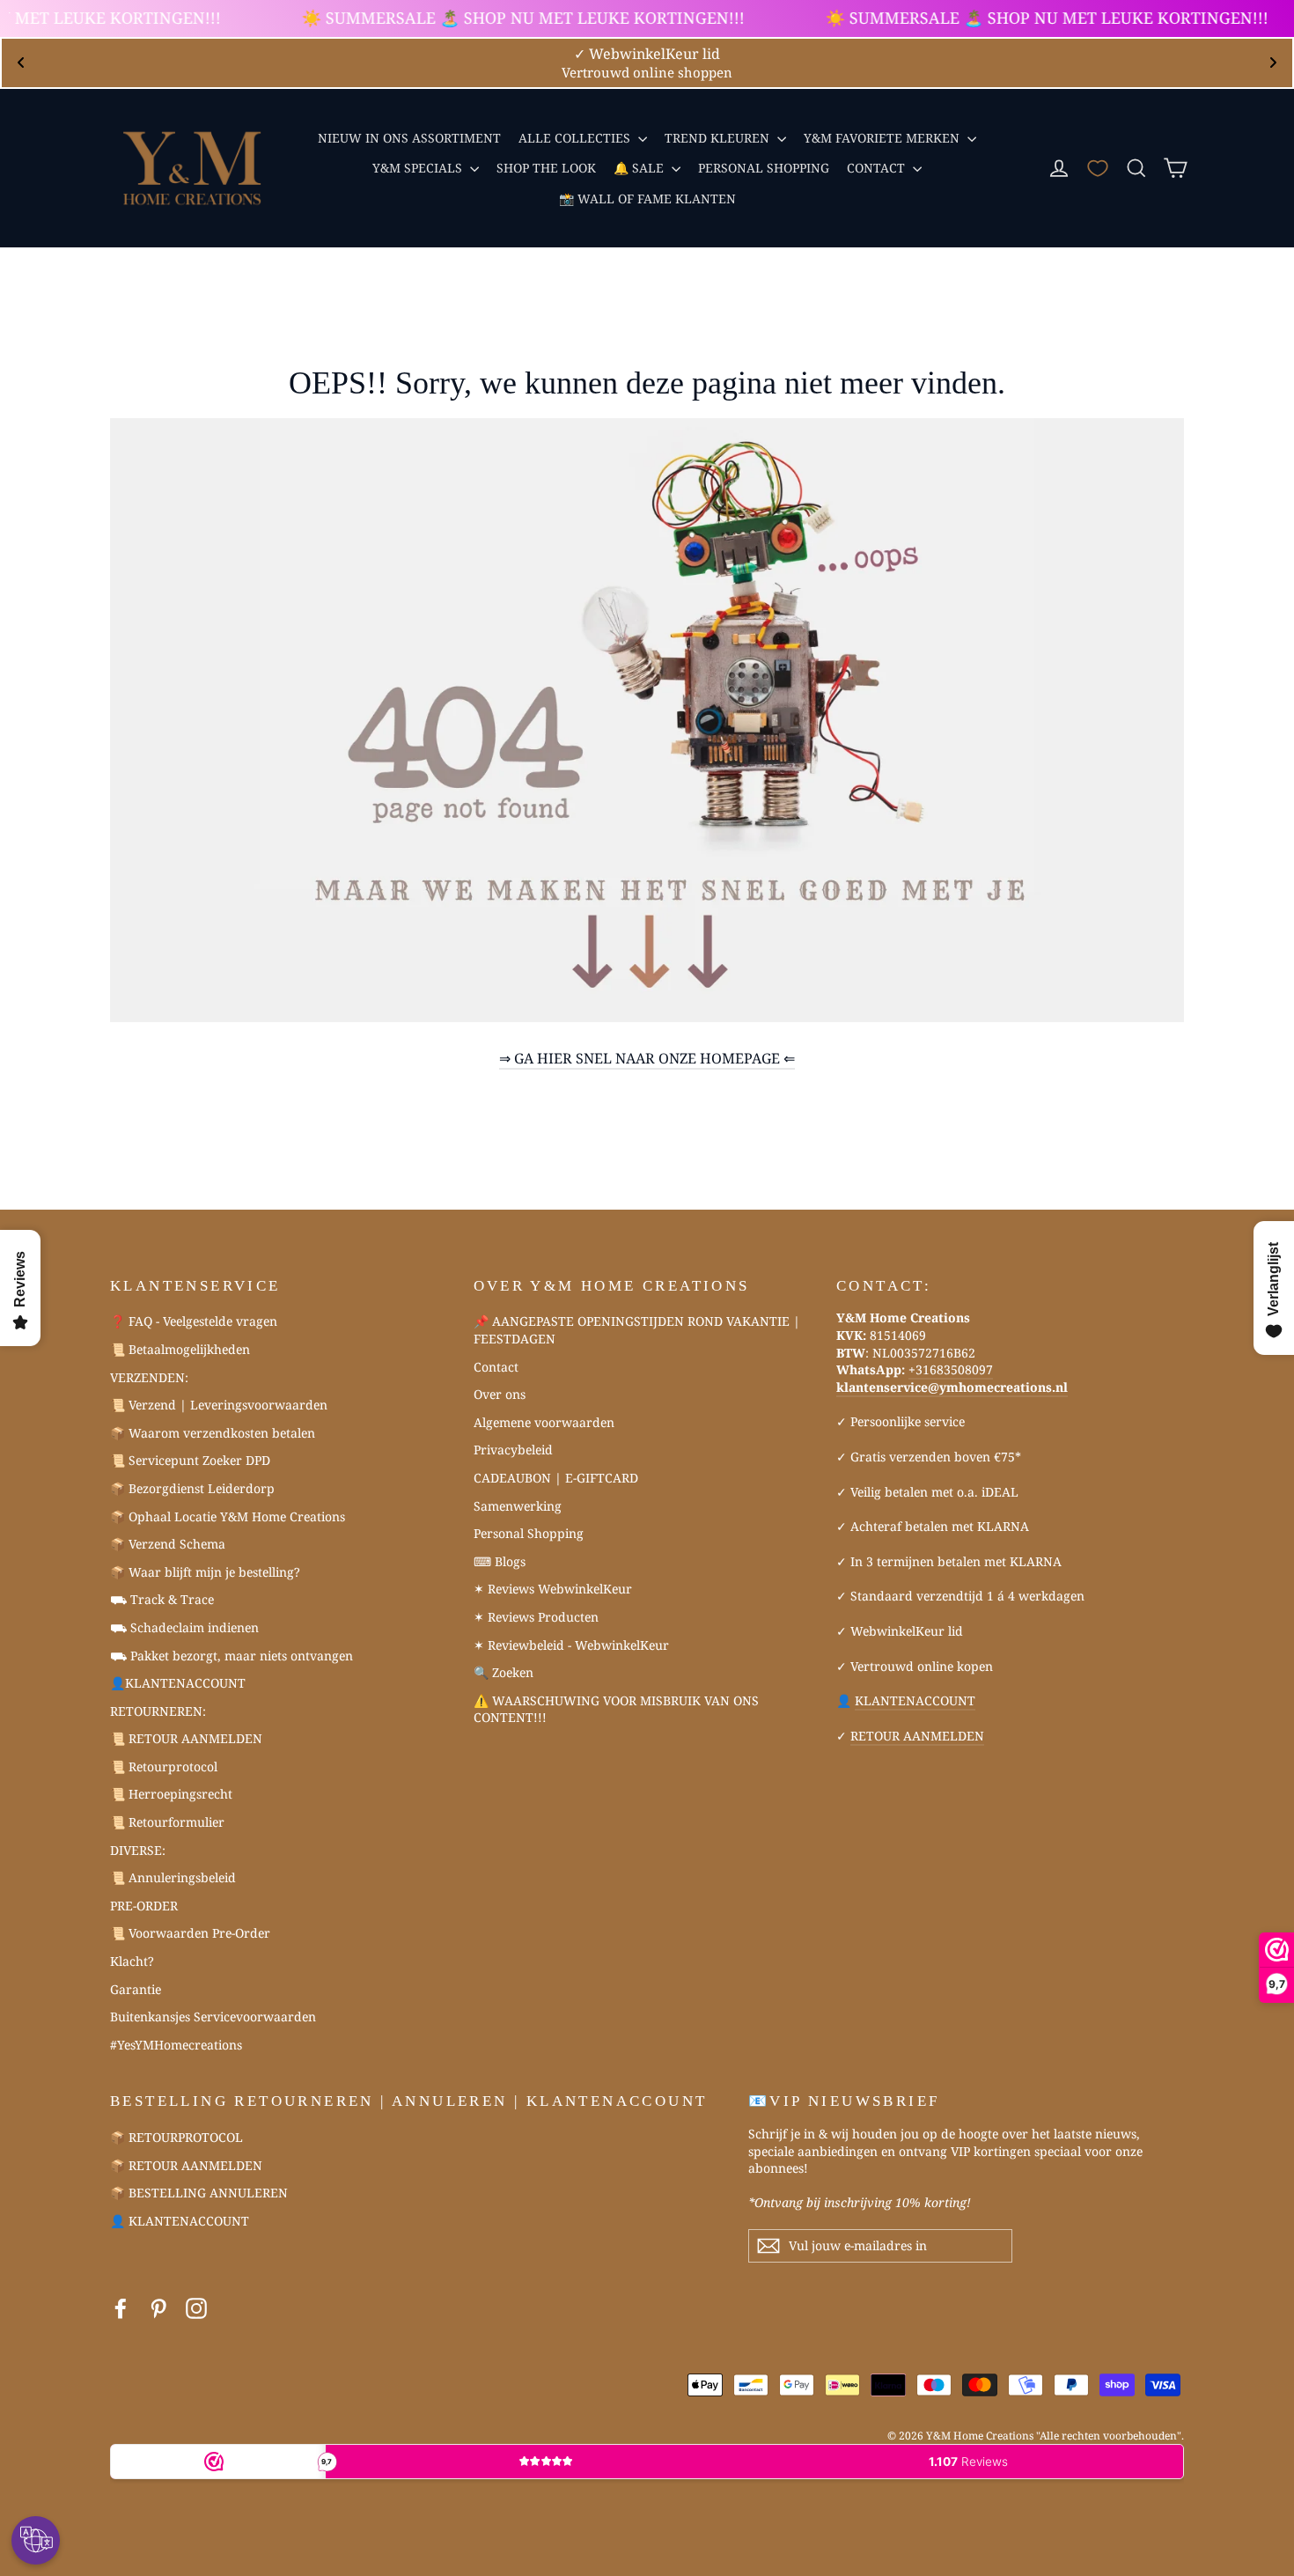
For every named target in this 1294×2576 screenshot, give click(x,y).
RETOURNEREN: (158, 1711)
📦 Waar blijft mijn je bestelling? (205, 1572)
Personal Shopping (529, 1533)
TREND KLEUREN (719, 138)
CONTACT (878, 168)
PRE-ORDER (144, 1906)
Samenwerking (518, 1506)
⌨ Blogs (500, 1561)
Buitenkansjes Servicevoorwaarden (213, 2017)
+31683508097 (951, 1369)
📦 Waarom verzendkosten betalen (213, 1433)
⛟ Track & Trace (162, 1599)
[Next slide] (1273, 63)
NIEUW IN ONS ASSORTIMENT (409, 138)
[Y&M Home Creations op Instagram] (196, 2309)
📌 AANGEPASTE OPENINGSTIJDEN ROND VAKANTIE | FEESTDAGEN (637, 1330)
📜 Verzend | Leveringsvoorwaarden (219, 1405)
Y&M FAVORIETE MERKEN (883, 138)
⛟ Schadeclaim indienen (184, 1627)
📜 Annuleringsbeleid (173, 1877)
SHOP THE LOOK (546, 168)
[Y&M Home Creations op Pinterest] (158, 2309)
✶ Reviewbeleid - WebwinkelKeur (571, 1645)
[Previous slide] (21, 63)
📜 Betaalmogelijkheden (180, 1349)
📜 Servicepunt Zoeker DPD (190, 1460)
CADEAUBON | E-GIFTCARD (556, 1478)
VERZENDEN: (149, 1377)
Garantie (136, 1989)
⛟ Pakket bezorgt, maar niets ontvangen (232, 1656)
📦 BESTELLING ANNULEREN (199, 2193)
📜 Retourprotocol (164, 1766)
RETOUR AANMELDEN (917, 1736)
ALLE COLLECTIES (576, 138)
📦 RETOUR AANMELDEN (186, 2165)
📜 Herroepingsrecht (171, 1794)
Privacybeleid (513, 1450)
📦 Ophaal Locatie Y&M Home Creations (228, 1516)
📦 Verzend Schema (168, 1544)
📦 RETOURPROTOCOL (176, 2137)
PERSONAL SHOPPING (764, 168)
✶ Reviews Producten (536, 1617)
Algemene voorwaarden (544, 1422)
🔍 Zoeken (504, 1672)
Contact (496, 1367)
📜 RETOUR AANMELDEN (186, 1738)
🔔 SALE (640, 168)
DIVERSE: (138, 1850)
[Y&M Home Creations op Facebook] (121, 2309)
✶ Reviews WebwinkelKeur (553, 1589)
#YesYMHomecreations (176, 2045)
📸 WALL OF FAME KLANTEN (647, 199)
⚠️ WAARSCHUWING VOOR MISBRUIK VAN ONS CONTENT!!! (616, 1709)
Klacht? (132, 1961)
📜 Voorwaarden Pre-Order (190, 1933)
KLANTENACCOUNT (915, 1700)
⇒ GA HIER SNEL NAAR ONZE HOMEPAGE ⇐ (647, 1058)
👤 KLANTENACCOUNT (180, 2221)
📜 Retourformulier (167, 1822)
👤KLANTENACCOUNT (178, 1683)
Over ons (500, 1394)
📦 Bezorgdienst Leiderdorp (192, 1488)
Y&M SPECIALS (419, 168)
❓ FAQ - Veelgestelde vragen (194, 1321)
